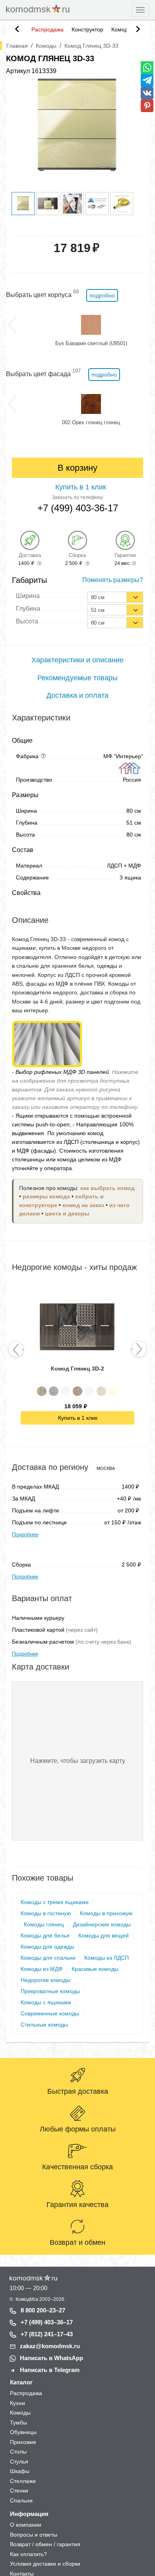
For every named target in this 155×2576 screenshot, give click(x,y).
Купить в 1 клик (78, 1418)
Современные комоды (50, 2013)
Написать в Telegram (50, 2370)
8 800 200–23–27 (43, 2310)
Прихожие (23, 2442)
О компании (26, 2525)
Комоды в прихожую (106, 1913)
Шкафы (20, 2471)
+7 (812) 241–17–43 (47, 2334)
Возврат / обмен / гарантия (45, 2544)
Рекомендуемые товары (77, 678)
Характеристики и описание (77, 660)
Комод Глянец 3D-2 (77, 1369)
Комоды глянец (44, 1924)
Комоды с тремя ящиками (55, 1902)
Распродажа (47, 29)
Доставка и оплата (77, 695)
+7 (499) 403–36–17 (47, 2322)
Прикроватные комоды (50, 1991)
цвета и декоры (67, 1214)
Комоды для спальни (48, 1958)
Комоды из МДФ (42, 1969)
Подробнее (25, 1535)
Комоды (122, 29)
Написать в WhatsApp (51, 2358)
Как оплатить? (28, 2554)
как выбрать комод (108, 1188)
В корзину (77, 468)
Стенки (19, 2491)
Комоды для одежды (47, 1947)
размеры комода (46, 1197)
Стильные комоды (44, 2025)
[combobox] (115, 597)
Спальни (21, 2500)
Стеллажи (23, 2481)
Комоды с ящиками (46, 2002)
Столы (18, 2452)
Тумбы (18, 2423)
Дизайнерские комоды (102, 1924)
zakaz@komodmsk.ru (50, 2346)
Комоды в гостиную (46, 1913)
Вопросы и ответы (34, 2535)
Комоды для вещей (104, 1935)
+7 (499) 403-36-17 (78, 508)
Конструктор (87, 29)
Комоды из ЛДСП (107, 1958)
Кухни (17, 2403)
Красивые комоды (95, 1969)
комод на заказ (83, 1205)
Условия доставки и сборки (45, 2564)
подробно (102, 295)
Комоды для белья (45, 1935)
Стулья (19, 2461)
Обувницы (23, 2432)
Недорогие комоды (46, 1980)
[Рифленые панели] (47, 1043)
